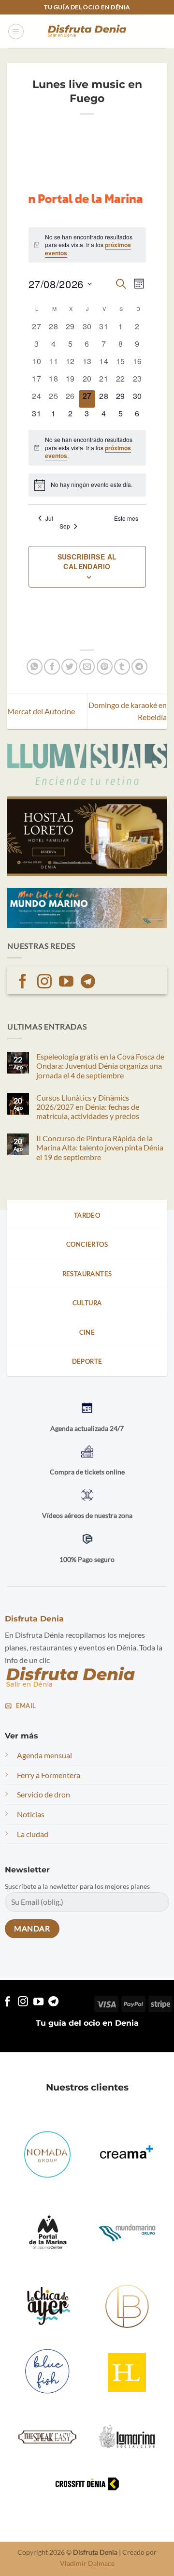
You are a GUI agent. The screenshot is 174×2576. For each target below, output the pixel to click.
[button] (16, 31)
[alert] (87, 245)
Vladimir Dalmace (87, 2563)
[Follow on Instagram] (44, 982)
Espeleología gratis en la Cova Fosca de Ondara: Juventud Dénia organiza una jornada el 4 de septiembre (100, 1066)
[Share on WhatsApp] (35, 667)
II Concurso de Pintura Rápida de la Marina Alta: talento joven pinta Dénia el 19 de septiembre (100, 1147)
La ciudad (33, 1834)
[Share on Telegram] (139, 667)
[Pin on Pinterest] (105, 667)
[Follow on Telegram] (88, 982)
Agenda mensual (44, 1755)
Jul (49, 518)
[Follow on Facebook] (23, 982)
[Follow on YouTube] (66, 982)
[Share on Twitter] (69, 667)
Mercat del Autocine (41, 711)
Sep (65, 526)
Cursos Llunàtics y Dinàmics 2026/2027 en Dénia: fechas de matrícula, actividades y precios (88, 1107)
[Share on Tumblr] (122, 667)
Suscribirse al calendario (87, 561)
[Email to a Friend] (87, 667)
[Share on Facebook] (52, 667)
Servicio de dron (43, 1794)
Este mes (126, 518)
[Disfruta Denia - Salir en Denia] (87, 32)
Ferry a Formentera (49, 1775)
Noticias (31, 1814)
